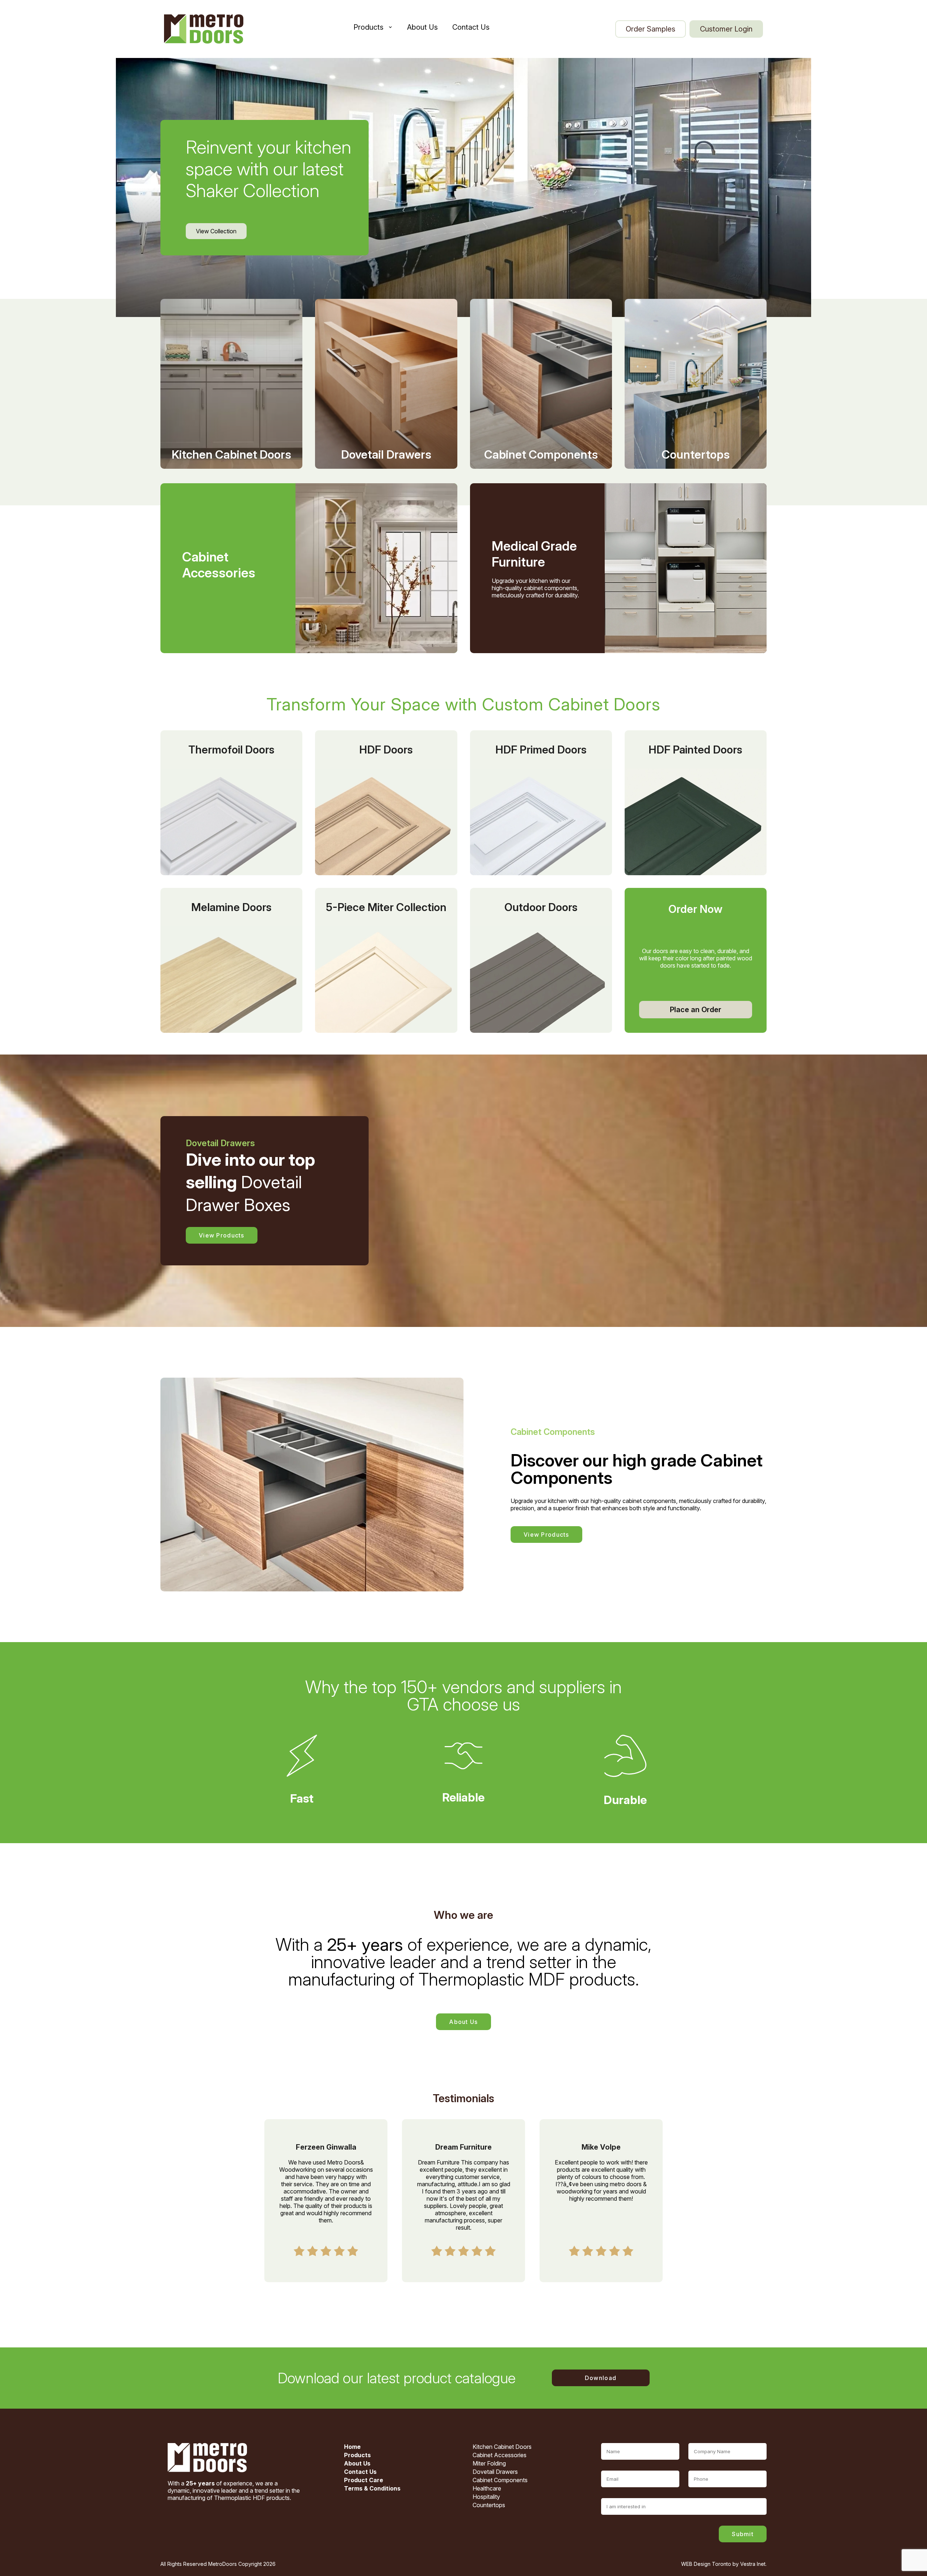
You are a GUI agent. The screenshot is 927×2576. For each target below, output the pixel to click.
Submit (743, 2534)
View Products (222, 1235)
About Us (422, 27)
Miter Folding (489, 2463)
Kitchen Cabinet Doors (502, 2447)
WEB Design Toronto (706, 2564)
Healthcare (487, 2488)
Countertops (489, 2505)
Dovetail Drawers (495, 2472)
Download (601, 2378)
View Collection (216, 231)
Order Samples (651, 29)
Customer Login (726, 29)
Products (368, 27)
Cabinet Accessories (500, 2455)
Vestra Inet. (753, 2564)
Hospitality (486, 2497)
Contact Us (471, 27)
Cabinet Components (500, 2480)
